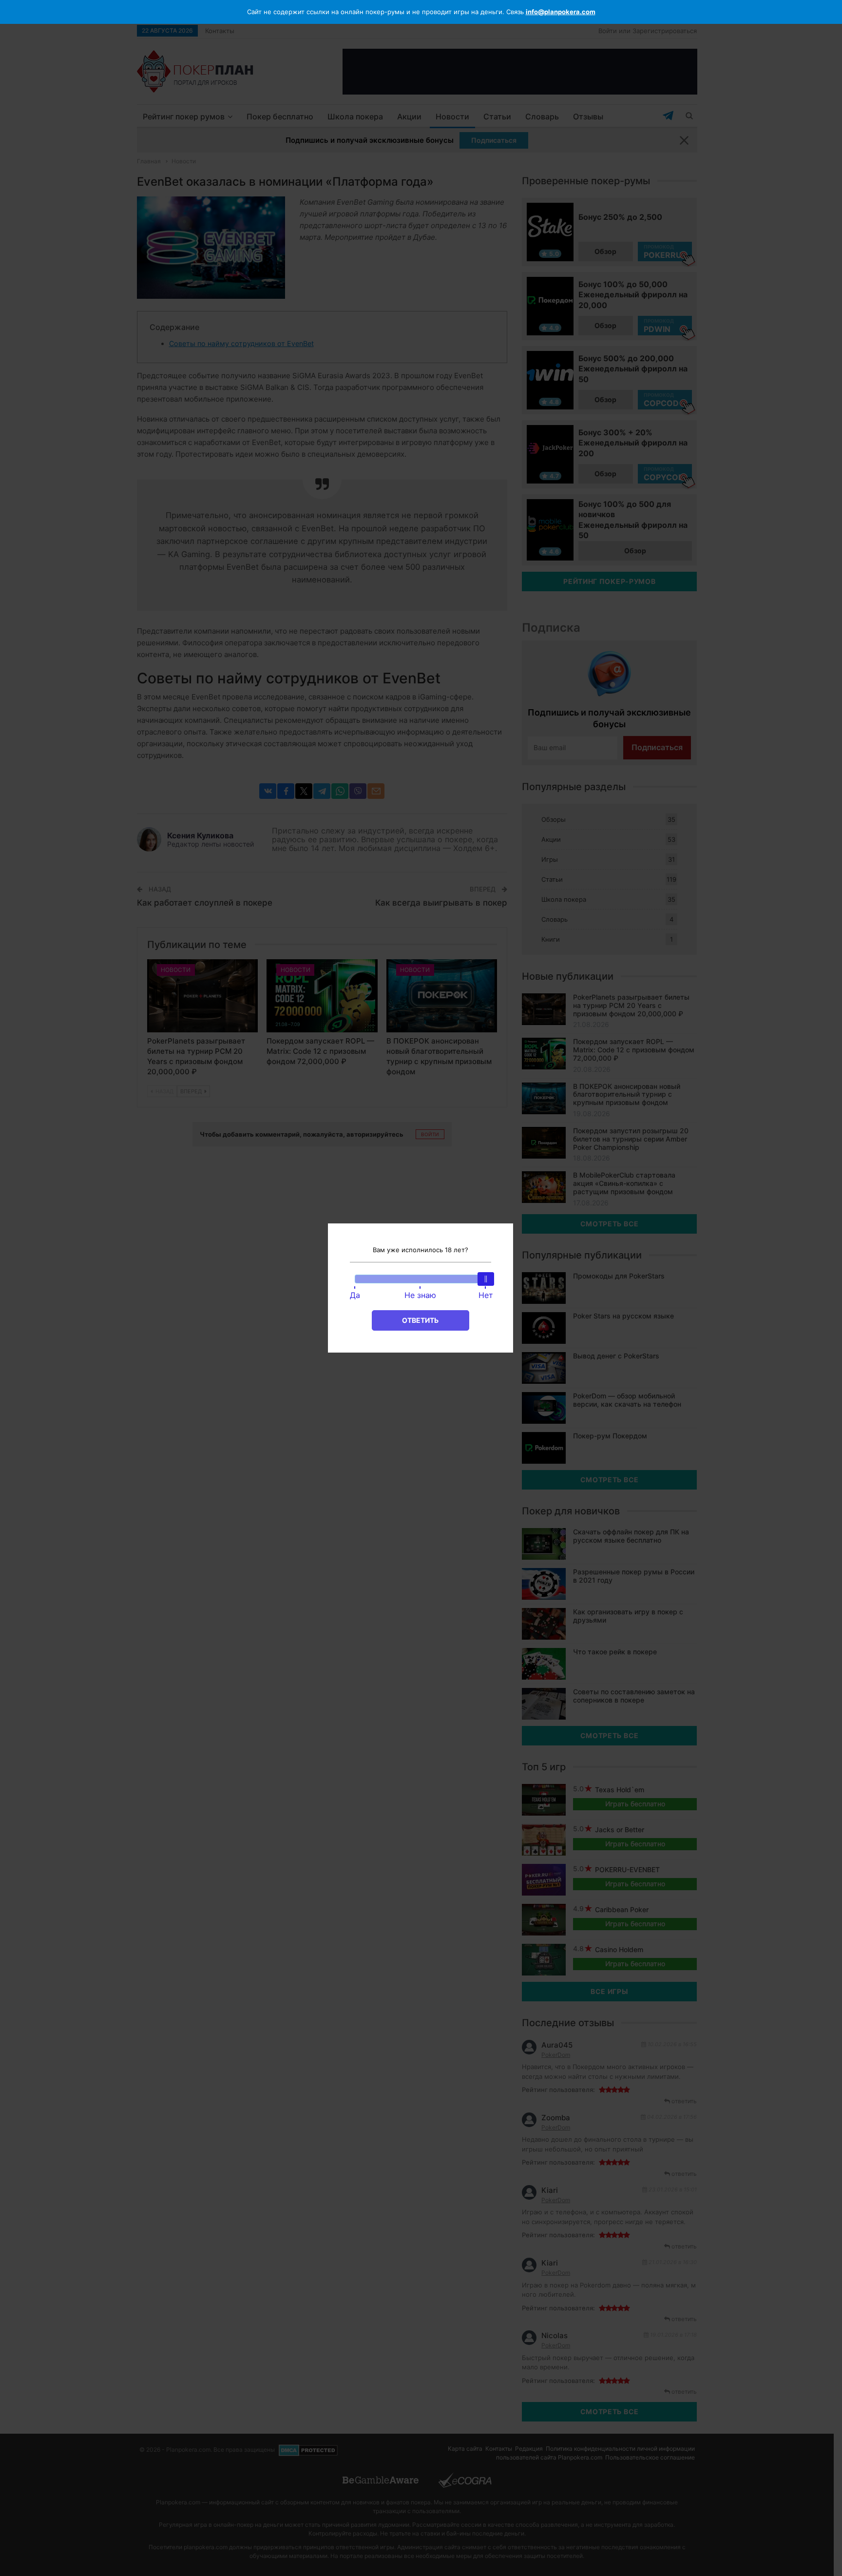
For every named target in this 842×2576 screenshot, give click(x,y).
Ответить (420, 1320)
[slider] (486, 1279)
